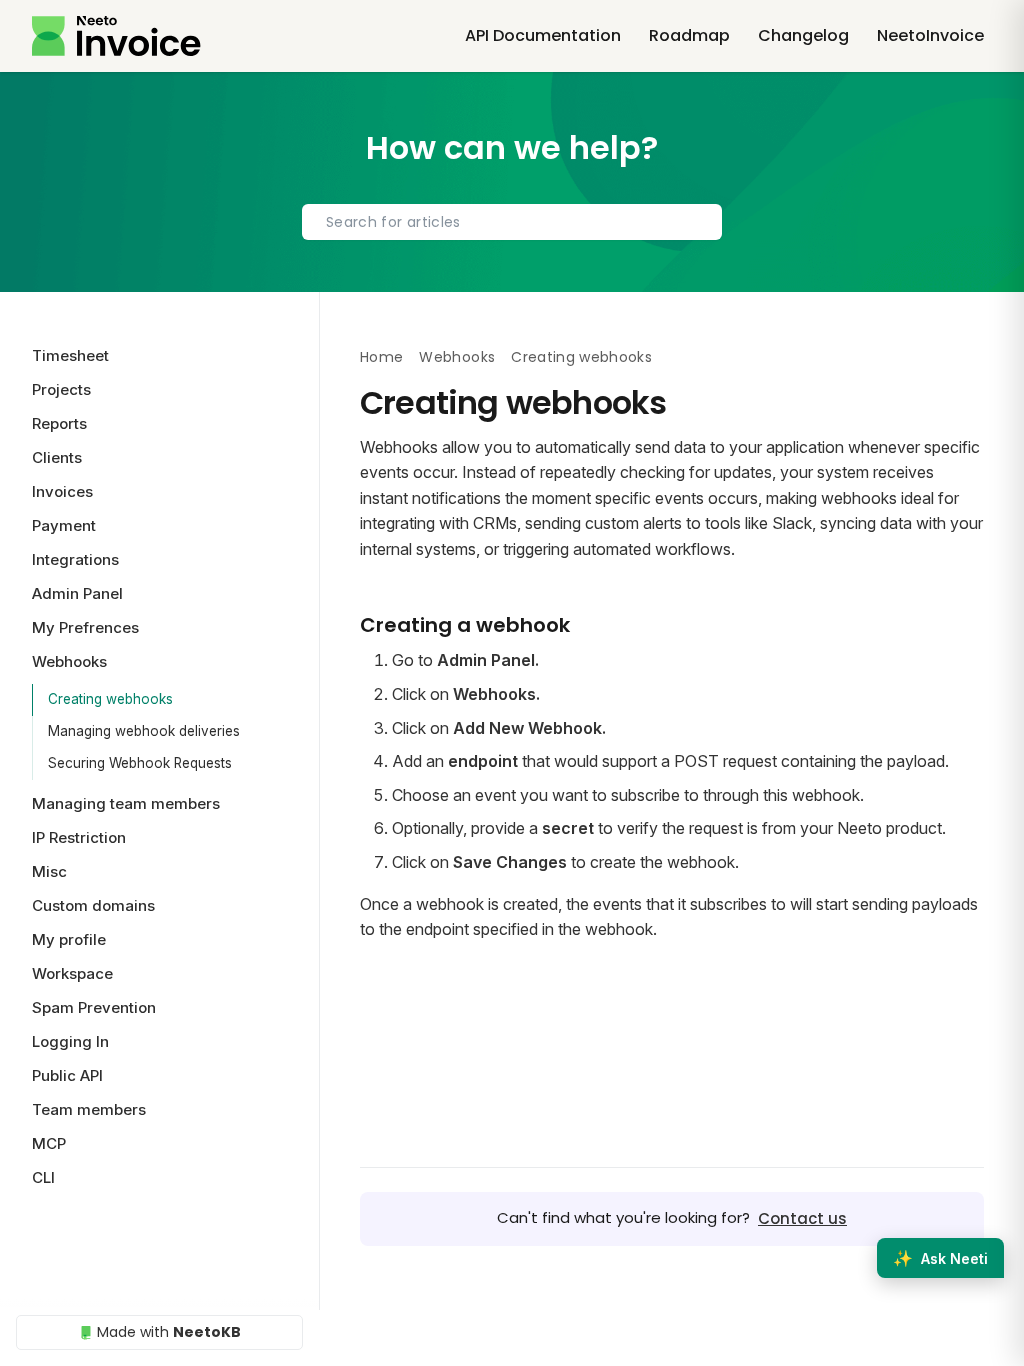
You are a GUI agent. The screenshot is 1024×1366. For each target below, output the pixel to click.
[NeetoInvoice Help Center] (116, 36)
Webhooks (457, 357)
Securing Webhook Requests (140, 763)
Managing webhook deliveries (144, 731)
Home (381, 357)
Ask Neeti (940, 1258)
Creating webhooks (110, 699)
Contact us (802, 1218)
